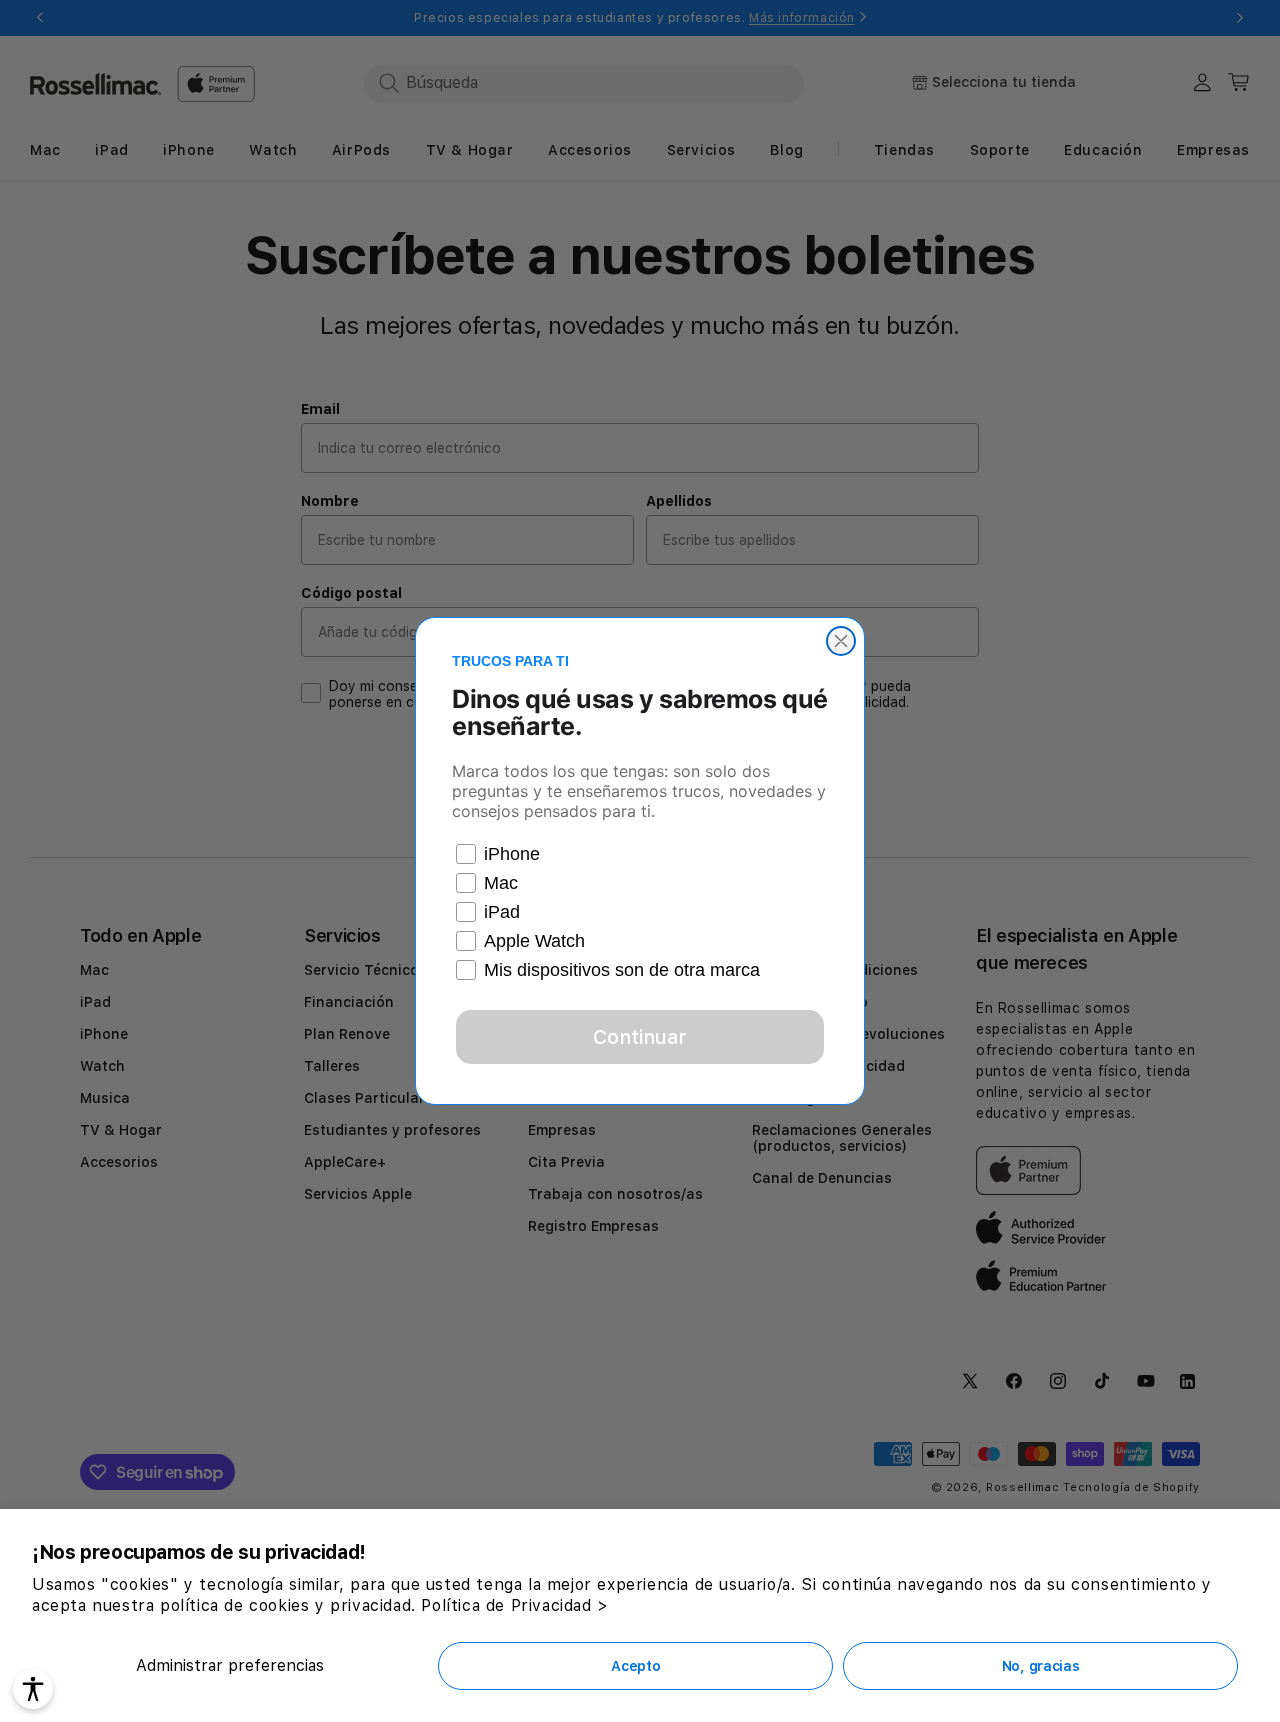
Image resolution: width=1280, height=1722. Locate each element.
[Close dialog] (841, 641)
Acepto (635, 1666)
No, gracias (1041, 1666)
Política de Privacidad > (514, 1605)
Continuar (640, 1037)
